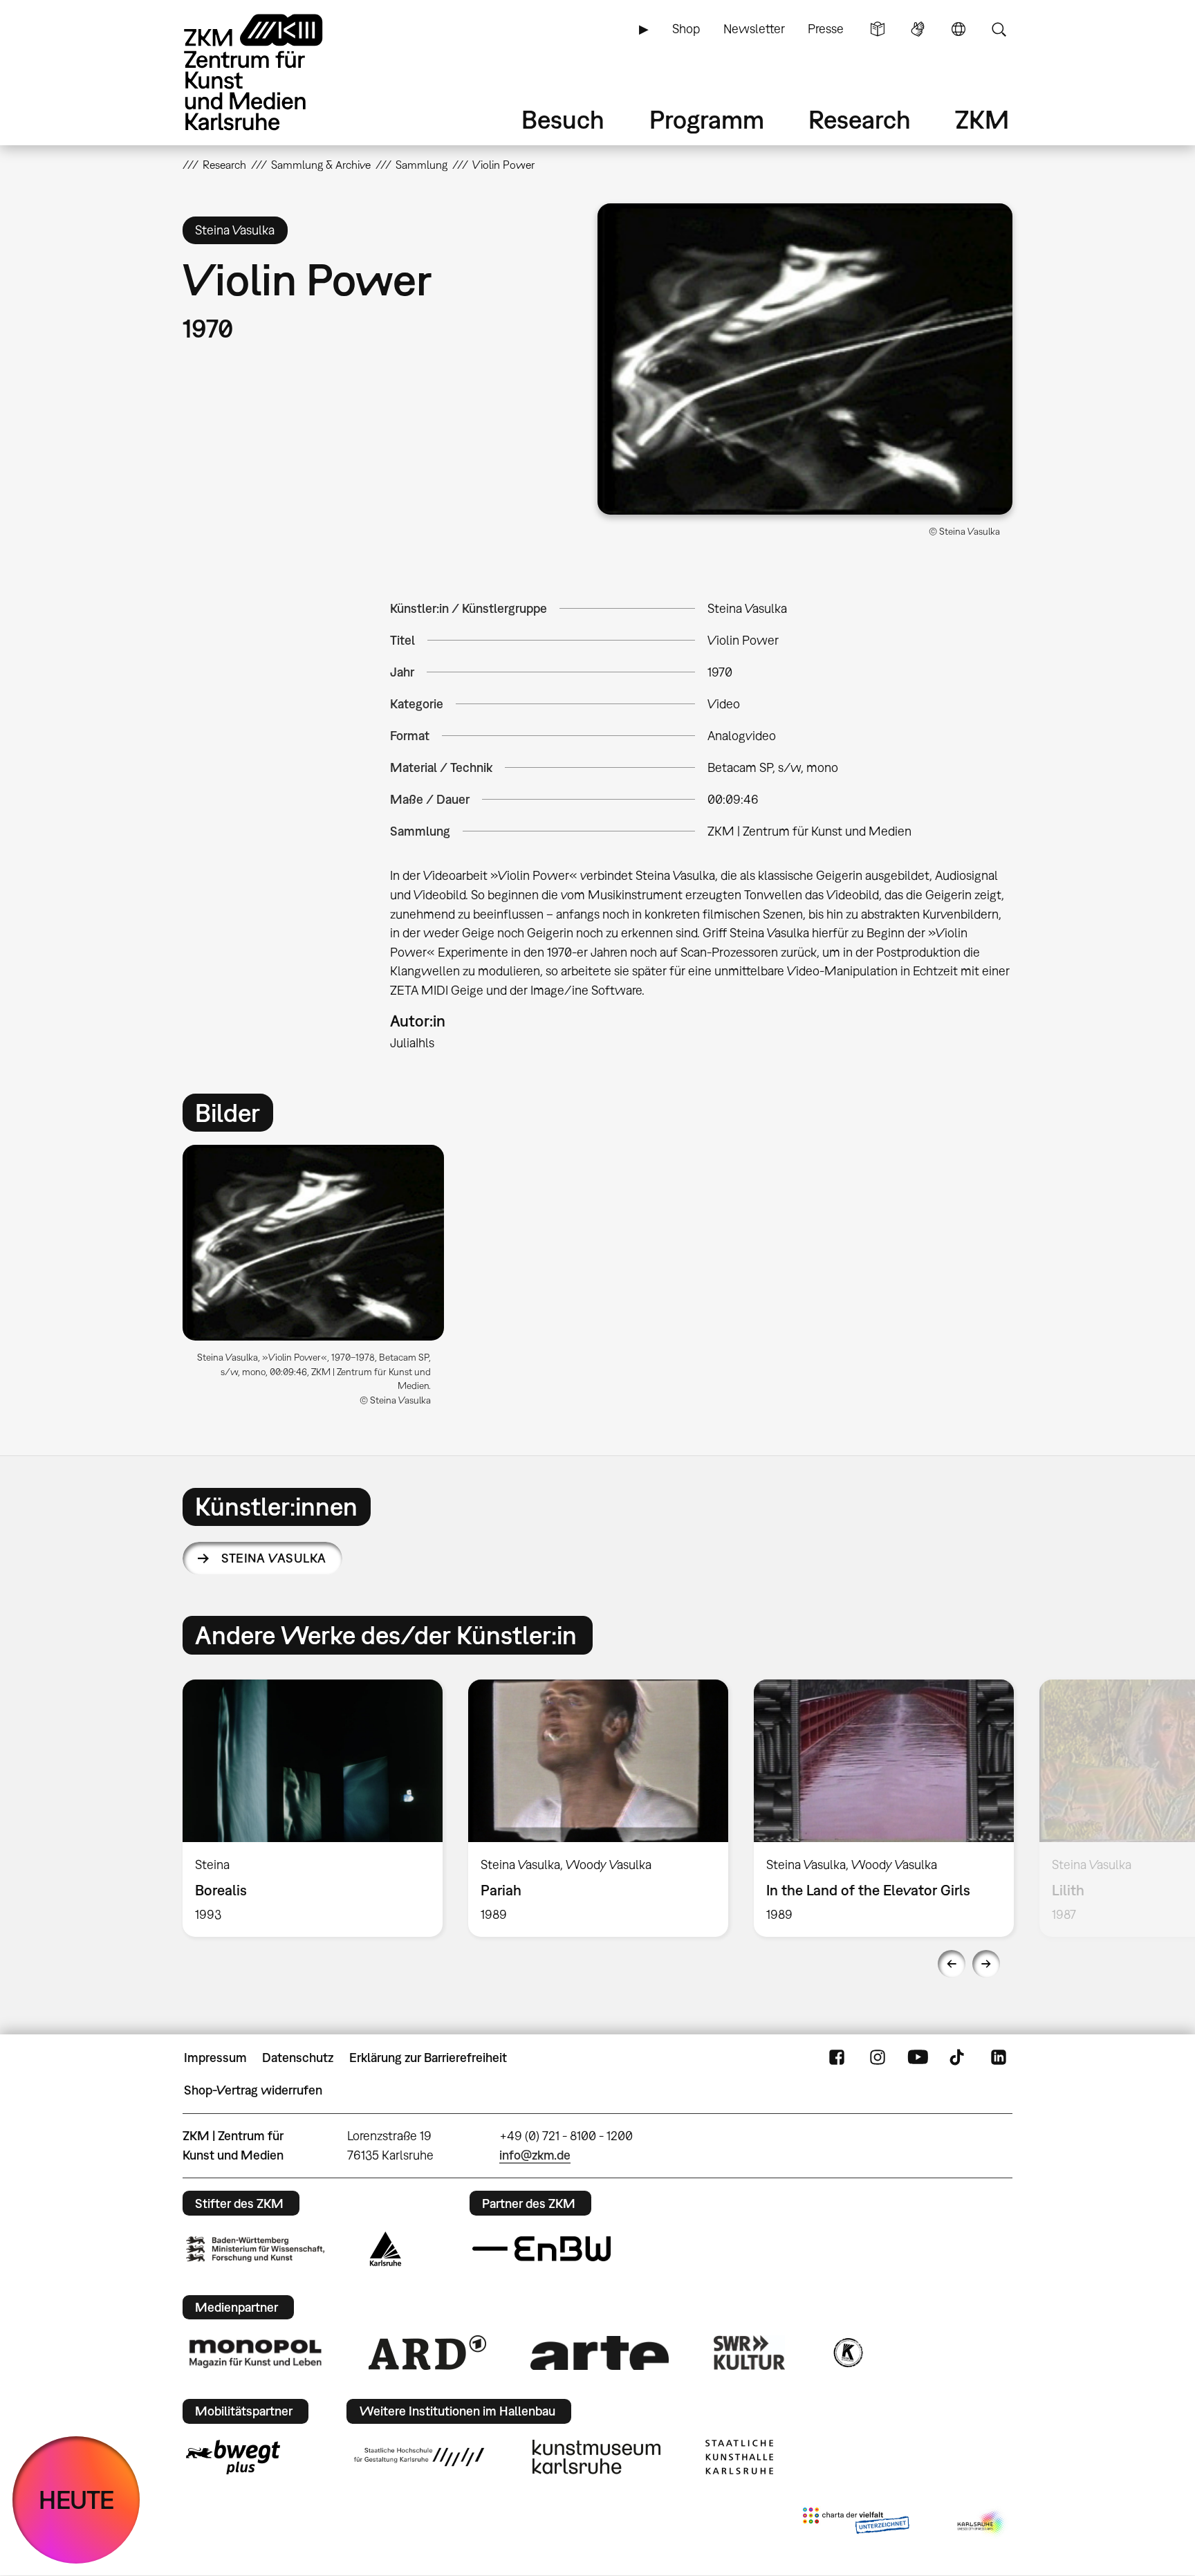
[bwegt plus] (233, 2457)
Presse (826, 29)
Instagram (878, 2058)
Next (986, 1964)
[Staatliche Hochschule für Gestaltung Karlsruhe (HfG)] (419, 2457)
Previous (952, 1964)
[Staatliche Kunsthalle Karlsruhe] (739, 2457)
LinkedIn (999, 2058)
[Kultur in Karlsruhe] (847, 2353)
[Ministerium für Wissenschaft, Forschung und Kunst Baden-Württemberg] (255, 2249)
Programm (707, 119)
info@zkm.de (535, 2155)
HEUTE (76, 2500)
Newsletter (754, 29)
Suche (999, 29)
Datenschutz (298, 2058)
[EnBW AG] (541, 2249)
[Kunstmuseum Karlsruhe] (596, 2457)
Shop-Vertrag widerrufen (253, 2090)
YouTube (918, 2058)
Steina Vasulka (274, 1558)
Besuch (563, 119)
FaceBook (837, 2058)
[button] (805, 359)
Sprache (958, 29)
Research (860, 119)
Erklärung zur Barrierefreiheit (428, 2058)
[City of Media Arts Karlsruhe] (982, 2523)
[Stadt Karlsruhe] (386, 2249)
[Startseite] (272, 72)
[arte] (600, 2353)
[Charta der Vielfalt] (856, 2523)
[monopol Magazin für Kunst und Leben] (255, 2353)
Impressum (215, 2058)
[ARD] (427, 2353)
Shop (686, 29)
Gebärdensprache (918, 29)
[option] (319, 1281)
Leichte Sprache (878, 29)
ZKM (982, 119)
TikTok (958, 2058)
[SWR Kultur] (750, 2353)
